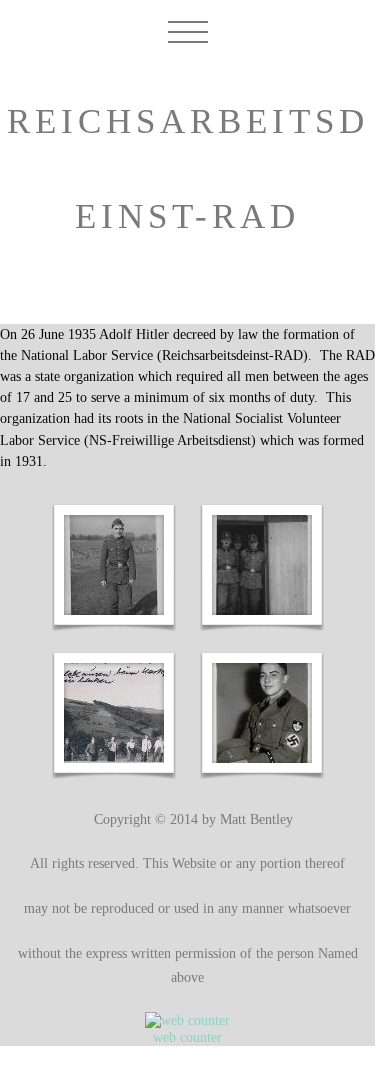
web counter (187, 1037)
